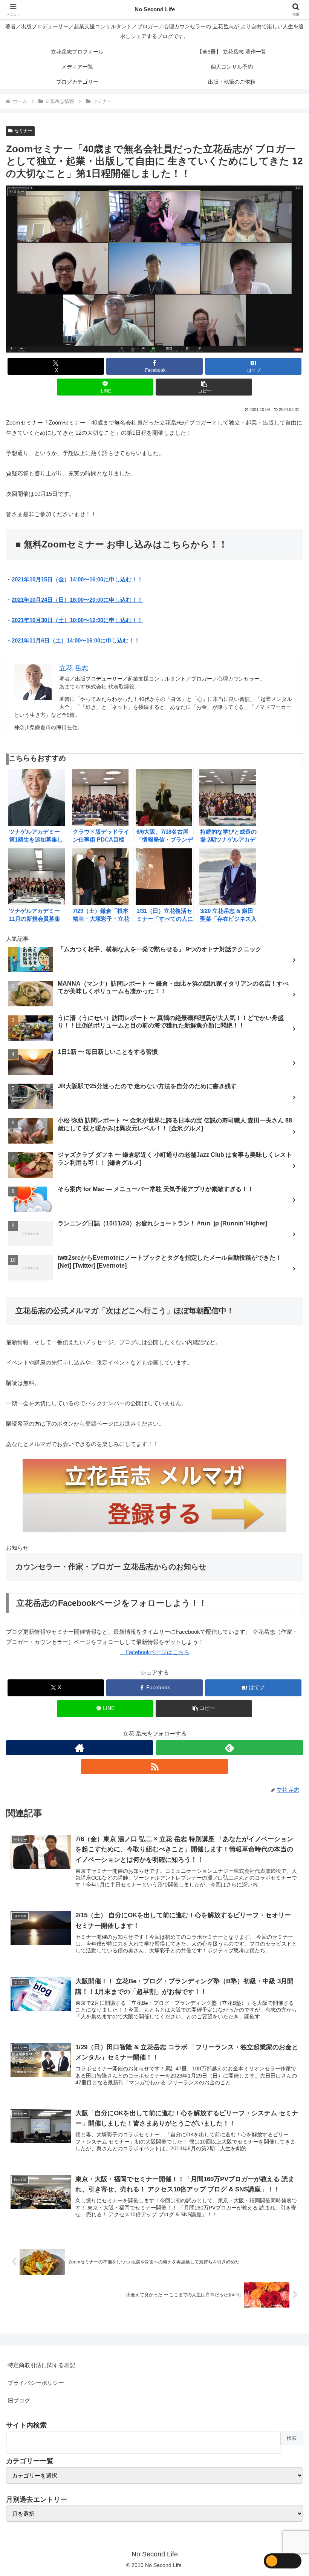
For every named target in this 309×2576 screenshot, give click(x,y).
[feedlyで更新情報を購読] (229, 1748)
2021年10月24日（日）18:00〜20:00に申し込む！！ (77, 600)
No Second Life (155, 9)
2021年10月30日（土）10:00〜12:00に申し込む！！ (77, 620)
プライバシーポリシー (36, 2383)
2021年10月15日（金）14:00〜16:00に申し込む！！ (77, 579)
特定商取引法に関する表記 (41, 2365)
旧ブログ (19, 2400)
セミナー (23, 131)
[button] (204, 387)
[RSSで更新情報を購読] (154, 1766)
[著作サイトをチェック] (80, 1748)
